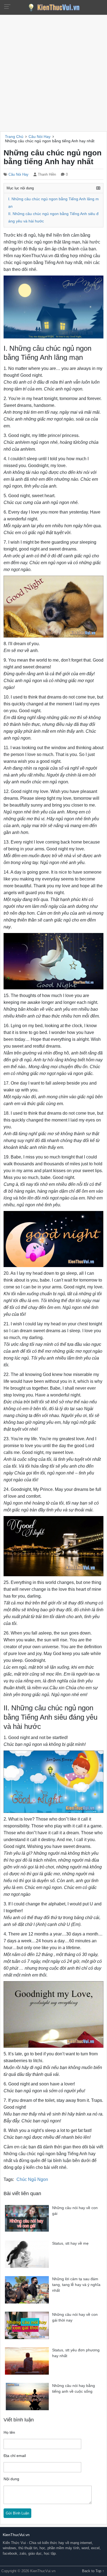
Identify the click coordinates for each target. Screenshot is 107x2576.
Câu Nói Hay (19, 174)
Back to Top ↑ (93, 2571)
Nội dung (11, 2479)
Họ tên (9, 2432)
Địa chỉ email (15, 2456)
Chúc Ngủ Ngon (32, 2179)
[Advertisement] (54, 73)
